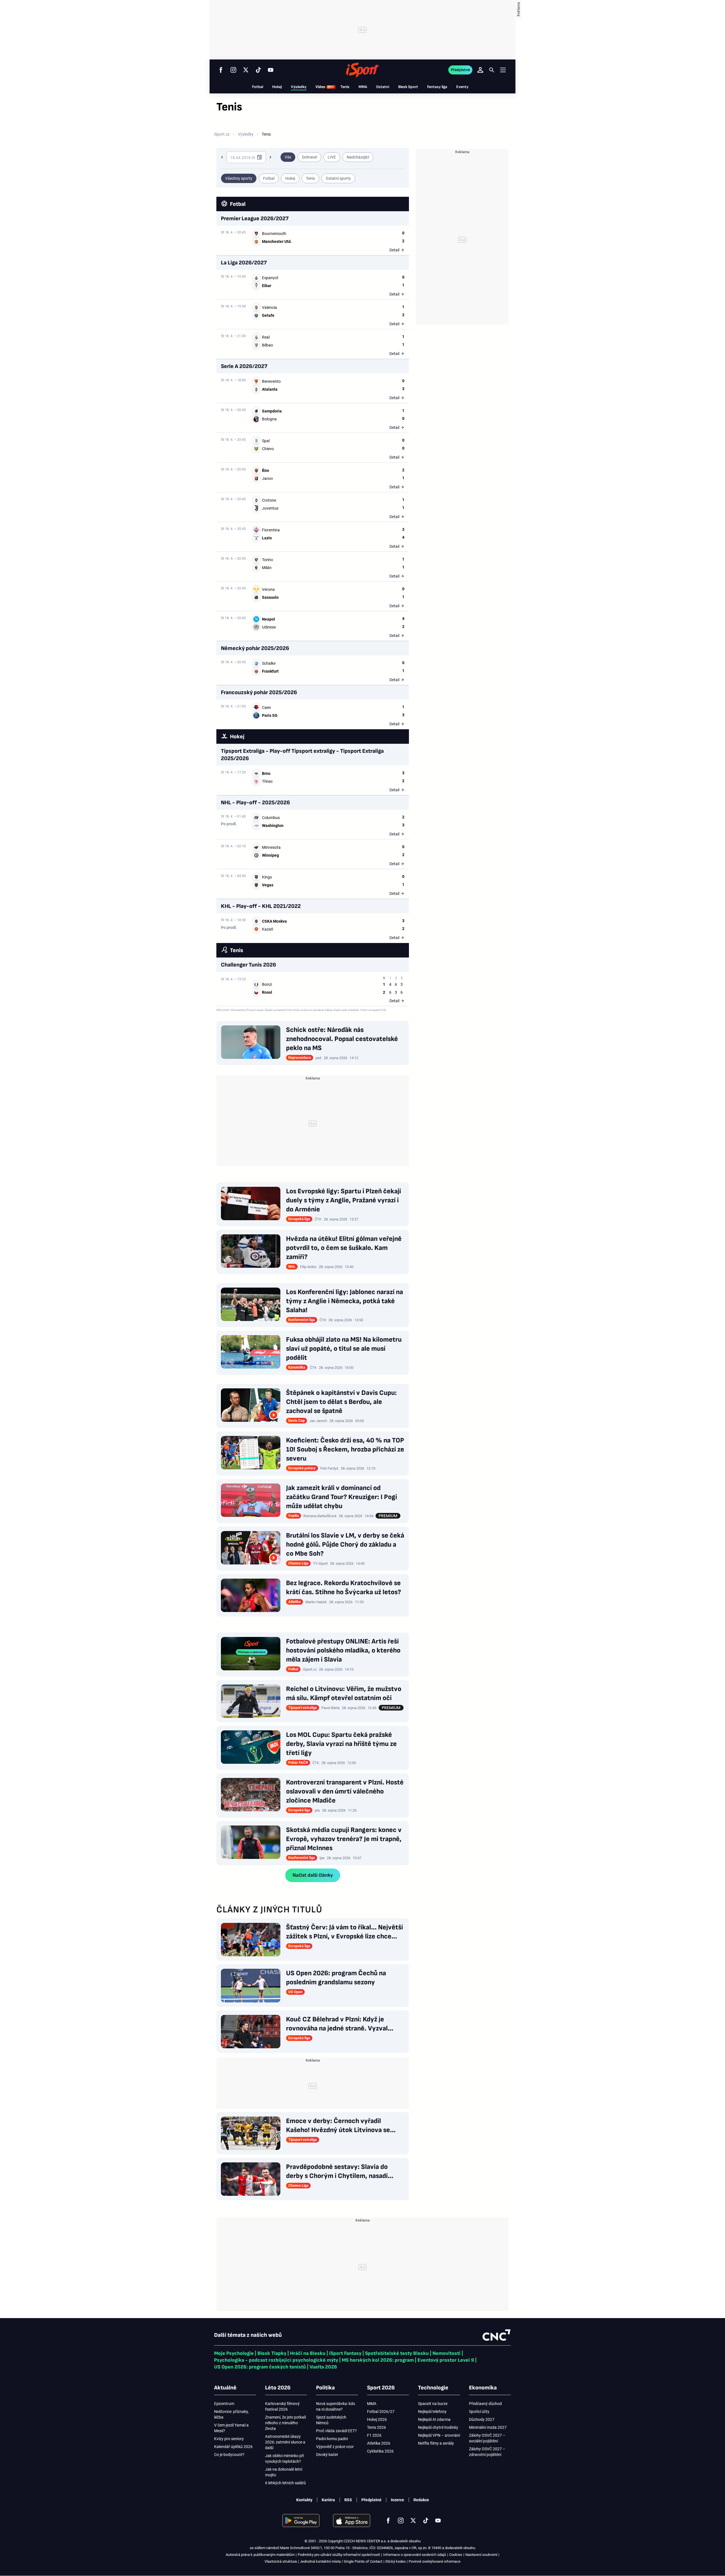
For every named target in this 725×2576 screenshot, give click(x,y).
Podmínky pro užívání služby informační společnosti (339, 2555)
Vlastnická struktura (281, 2561)
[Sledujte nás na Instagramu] (233, 70)
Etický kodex (395, 2561)
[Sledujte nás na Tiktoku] (258, 70)
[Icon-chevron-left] (222, 157)
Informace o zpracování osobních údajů (415, 2555)
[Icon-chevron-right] (270, 157)
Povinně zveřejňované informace (435, 2561)
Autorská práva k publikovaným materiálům (260, 2555)
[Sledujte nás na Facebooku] (221, 70)
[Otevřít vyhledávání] (492, 70)
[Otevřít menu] (503, 70)
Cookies (456, 2555)
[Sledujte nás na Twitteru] (246, 70)
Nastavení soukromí (481, 2555)
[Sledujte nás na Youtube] (271, 70)
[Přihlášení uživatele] (480, 70)
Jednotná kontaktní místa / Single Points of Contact (341, 2561)
